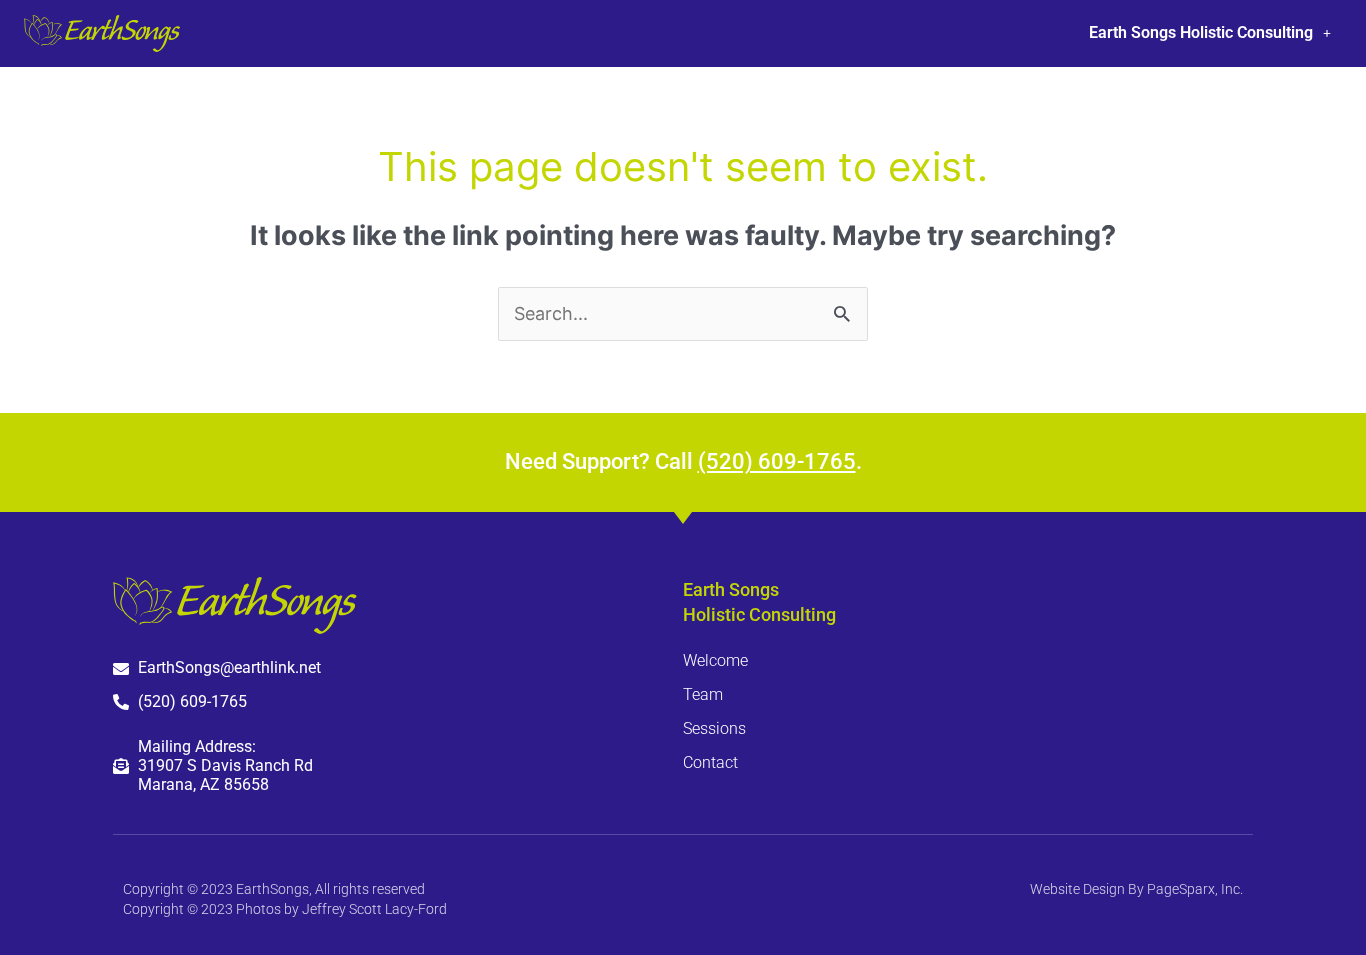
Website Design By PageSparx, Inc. (1136, 889)
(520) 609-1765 (777, 461)
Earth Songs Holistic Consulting (1201, 32)
